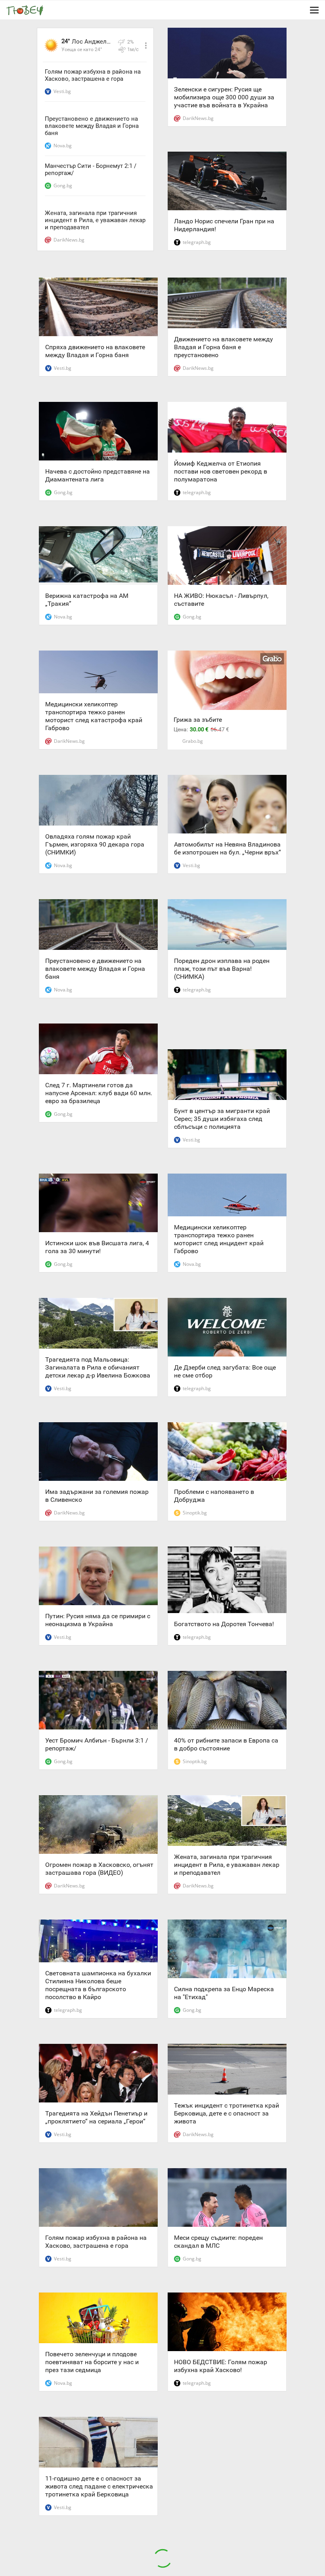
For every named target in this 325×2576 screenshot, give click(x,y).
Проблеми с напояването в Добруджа (214, 1496)
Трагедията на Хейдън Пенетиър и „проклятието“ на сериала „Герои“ (96, 2117)
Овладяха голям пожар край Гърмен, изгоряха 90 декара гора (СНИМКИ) (95, 844)
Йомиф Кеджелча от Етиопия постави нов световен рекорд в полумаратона (221, 471)
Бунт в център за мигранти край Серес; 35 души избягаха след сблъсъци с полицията (222, 1119)
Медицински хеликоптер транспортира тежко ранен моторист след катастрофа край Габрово (94, 716)
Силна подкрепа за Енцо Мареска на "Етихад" (224, 1993)
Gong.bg (63, 185)
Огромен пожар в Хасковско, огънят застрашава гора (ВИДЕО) (99, 1869)
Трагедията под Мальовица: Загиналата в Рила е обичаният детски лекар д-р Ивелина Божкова (98, 1367)
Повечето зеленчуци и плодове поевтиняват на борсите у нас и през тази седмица (92, 2362)
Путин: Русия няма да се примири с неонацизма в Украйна (98, 1620)
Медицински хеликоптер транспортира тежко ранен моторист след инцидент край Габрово (219, 1239)
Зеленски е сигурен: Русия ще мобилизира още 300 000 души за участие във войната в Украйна (224, 97)
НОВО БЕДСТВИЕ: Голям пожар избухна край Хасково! (221, 2366)
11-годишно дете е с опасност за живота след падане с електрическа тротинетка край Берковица (99, 2486)
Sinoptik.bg (195, 1513)
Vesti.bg (62, 91)
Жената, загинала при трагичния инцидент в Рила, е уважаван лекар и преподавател (95, 220)
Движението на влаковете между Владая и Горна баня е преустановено (224, 347)
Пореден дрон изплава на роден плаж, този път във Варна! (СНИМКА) (222, 969)
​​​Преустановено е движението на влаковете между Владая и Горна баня (92, 126)
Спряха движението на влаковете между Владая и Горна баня (95, 351)
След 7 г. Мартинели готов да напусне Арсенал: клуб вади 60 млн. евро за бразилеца (99, 1093)
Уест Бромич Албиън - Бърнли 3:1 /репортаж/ (97, 1744)
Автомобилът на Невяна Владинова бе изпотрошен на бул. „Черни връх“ (227, 848)
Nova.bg (63, 146)
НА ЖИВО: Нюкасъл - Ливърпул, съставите (221, 600)
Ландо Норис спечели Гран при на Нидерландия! (224, 225)
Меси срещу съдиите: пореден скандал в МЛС (218, 2242)
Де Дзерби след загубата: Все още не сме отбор (225, 1371)
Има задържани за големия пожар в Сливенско (97, 1496)
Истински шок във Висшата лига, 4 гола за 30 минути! (97, 1247)
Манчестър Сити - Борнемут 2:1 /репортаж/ (91, 169)
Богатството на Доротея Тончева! (224, 1624)
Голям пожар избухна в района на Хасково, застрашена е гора (93, 75)
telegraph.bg (197, 242)
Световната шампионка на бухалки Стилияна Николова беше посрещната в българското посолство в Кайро (98, 1985)
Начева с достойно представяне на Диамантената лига (97, 475)
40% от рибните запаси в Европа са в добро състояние (226, 1744)
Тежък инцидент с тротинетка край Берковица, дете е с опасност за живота (227, 2113)
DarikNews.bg (69, 240)
